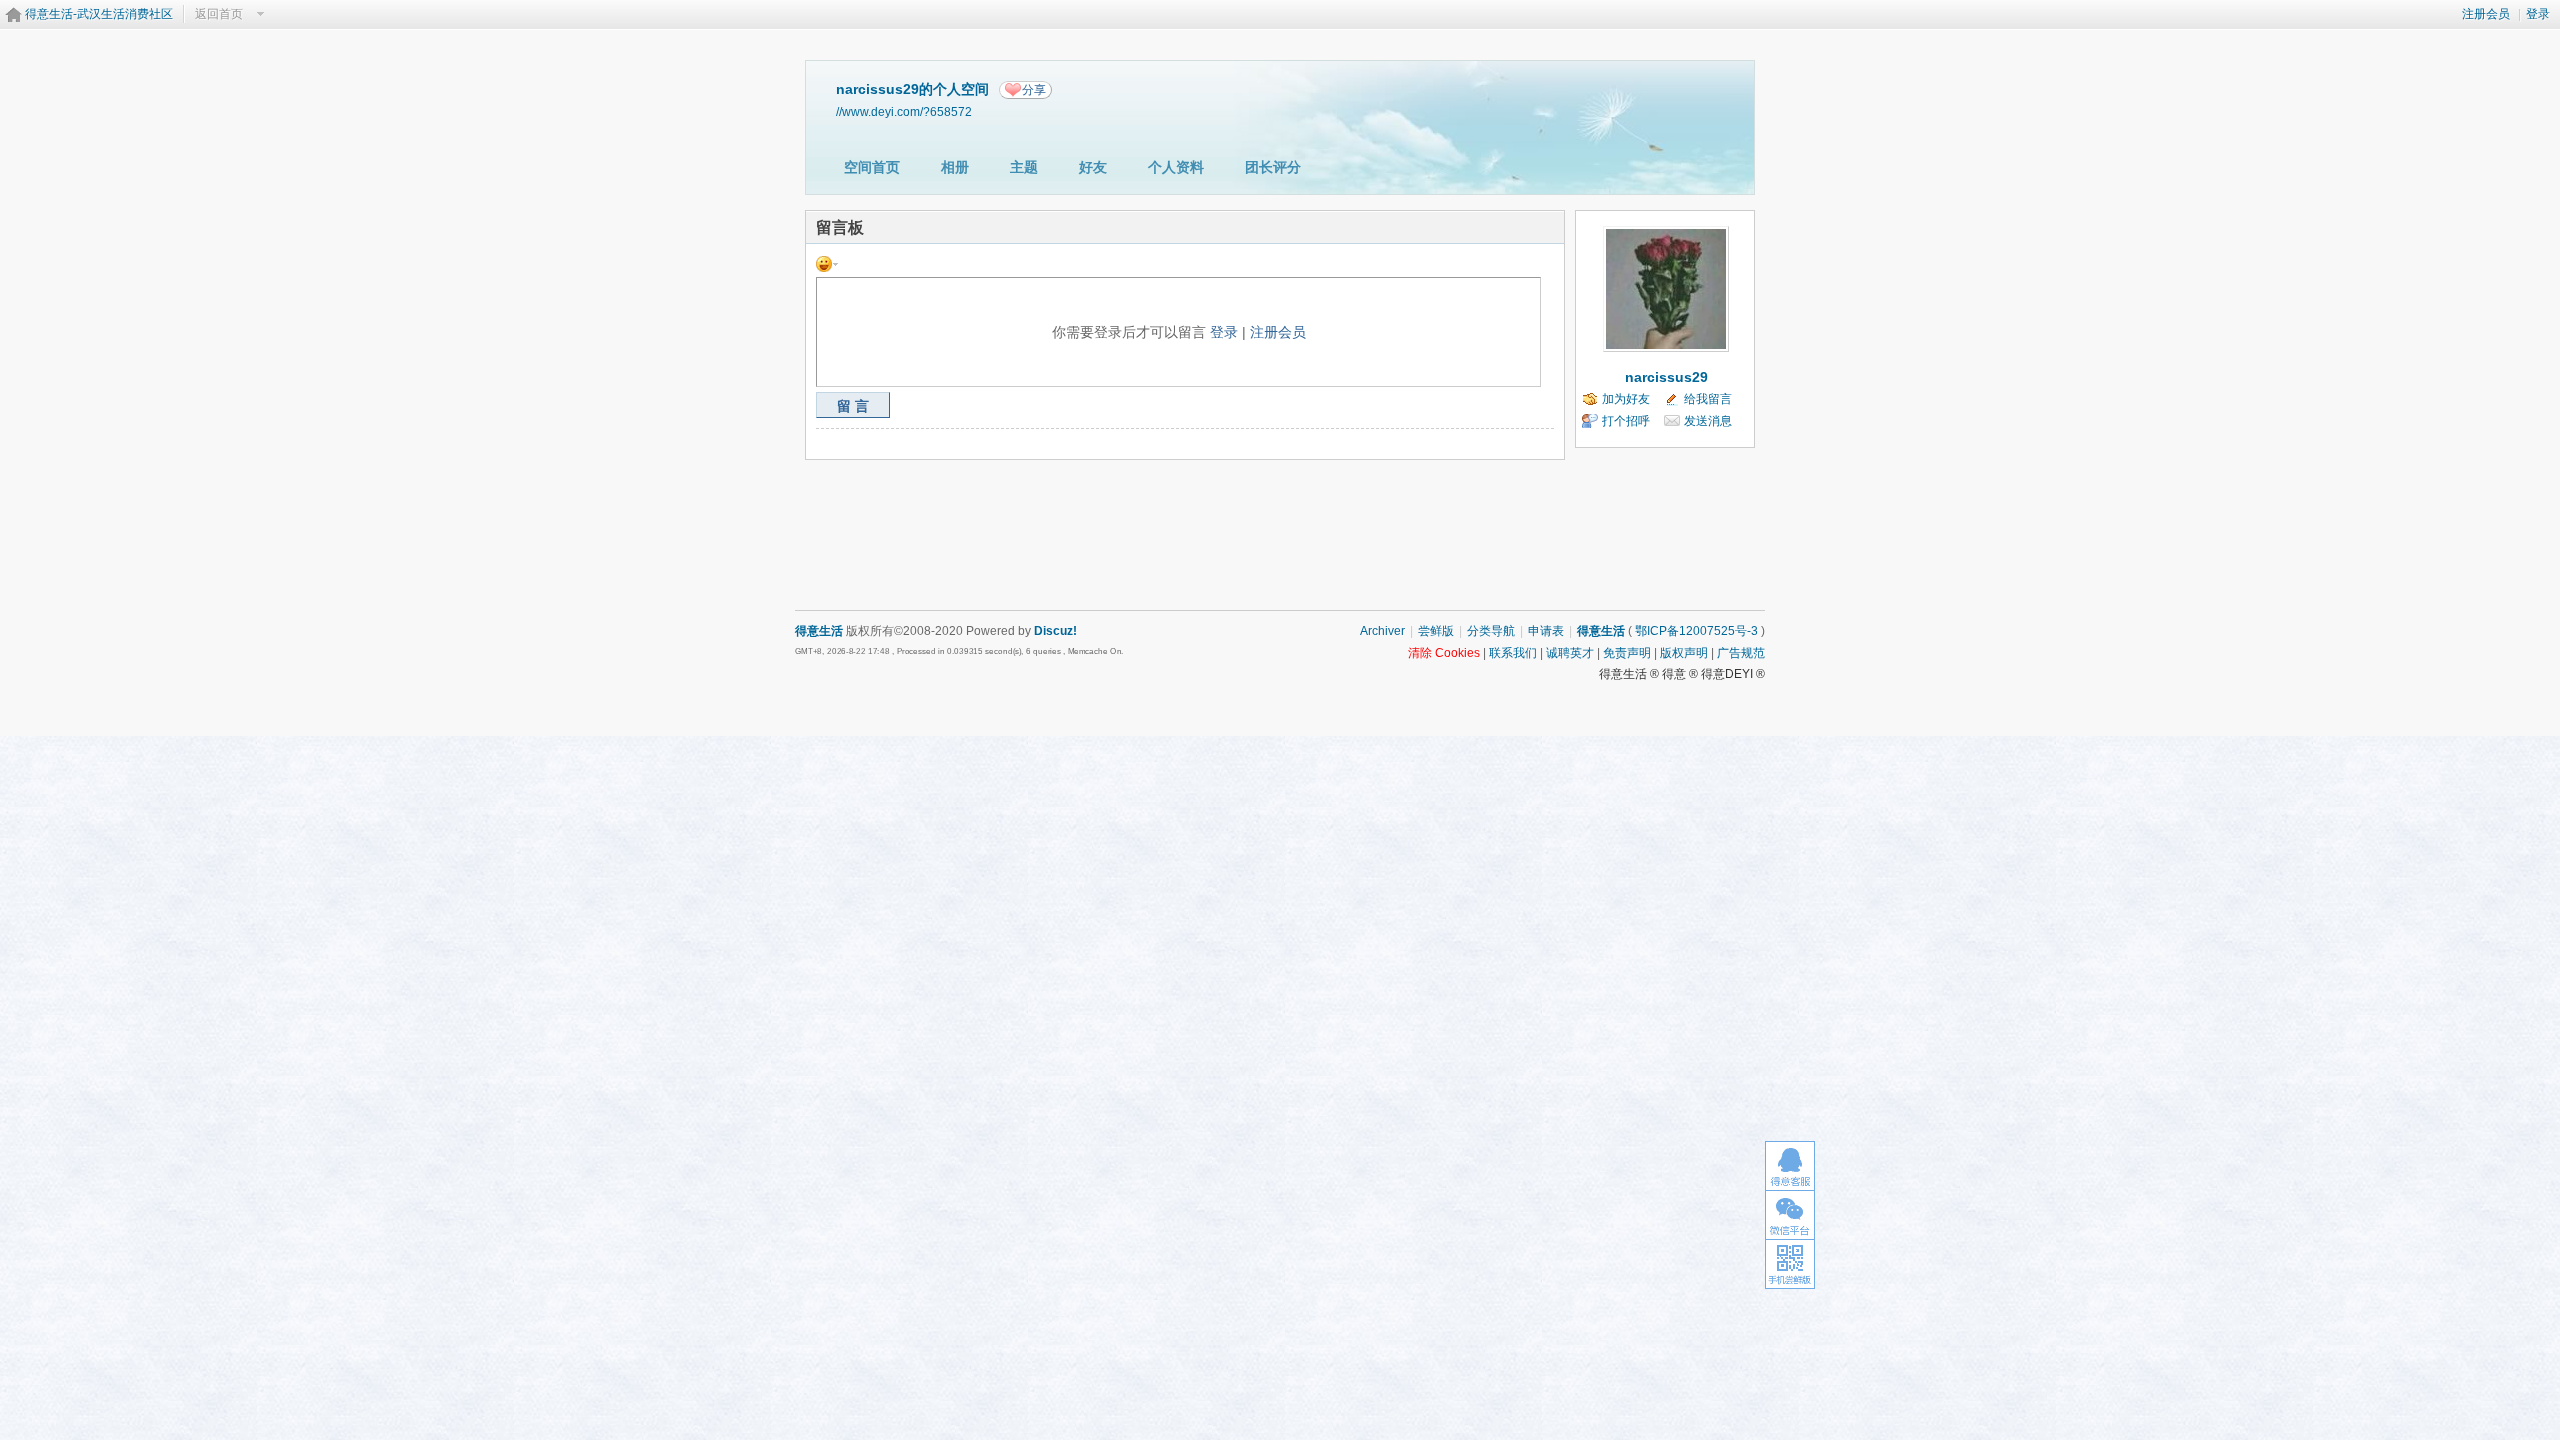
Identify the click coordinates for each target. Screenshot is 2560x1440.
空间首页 (872, 167)
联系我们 (1513, 653)
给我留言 (1708, 399)
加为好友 (1626, 399)
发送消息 (1708, 421)
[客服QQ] (1790, 1165)
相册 (955, 167)
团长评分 (1273, 167)
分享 (1034, 90)
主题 (1024, 167)
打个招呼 (1626, 421)
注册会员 (2486, 14)
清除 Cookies (1444, 653)
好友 (1093, 167)
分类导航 (1491, 631)
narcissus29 (1666, 377)
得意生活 (1601, 631)
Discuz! (1055, 631)
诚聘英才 (1570, 653)
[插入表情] (827, 263)
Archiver (1382, 631)
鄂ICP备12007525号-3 (1696, 631)
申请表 (1546, 631)
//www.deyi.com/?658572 (904, 111)
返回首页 (219, 14)
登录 (2538, 14)
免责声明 (1627, 653)
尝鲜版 (1436, 631)
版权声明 (1684, 653)
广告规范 (1741, 653)
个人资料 (1176, 167)
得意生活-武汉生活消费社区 (99, 14)
